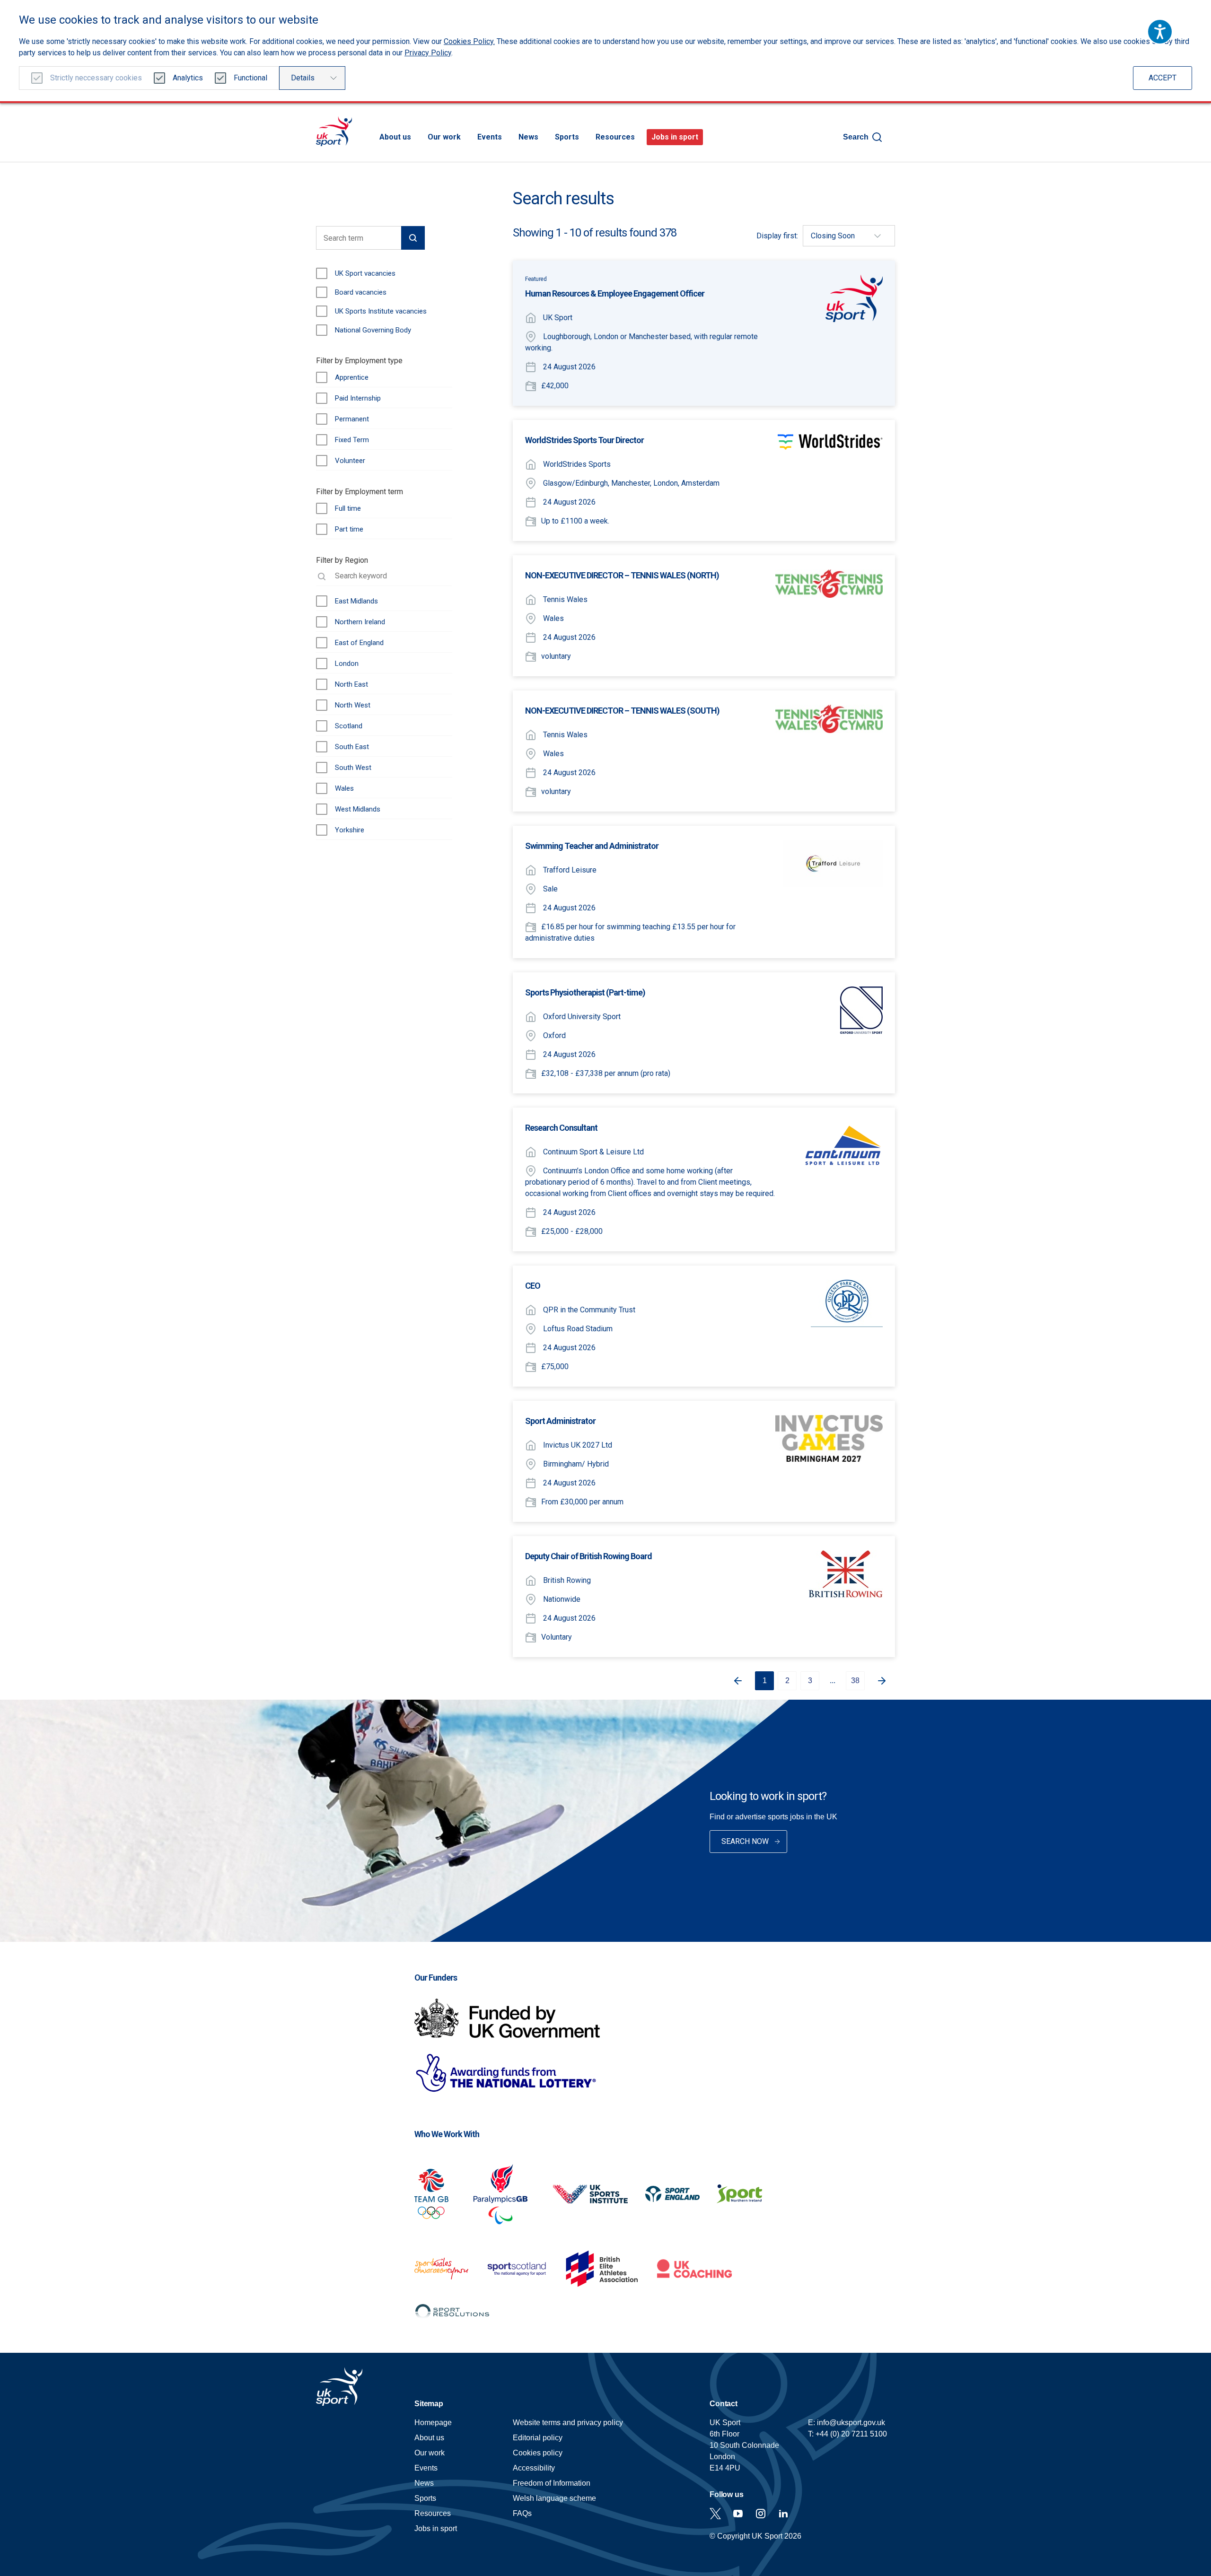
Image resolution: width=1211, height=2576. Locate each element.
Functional (250, 78)
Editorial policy (538, 2438)
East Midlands (356, 601)
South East (352, 747)
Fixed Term (352, 440)
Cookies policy (538, 2453)
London (347, 664)
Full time (348, 508)
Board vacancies (361, 292)
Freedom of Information (552, 2483)
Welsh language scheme (554, 2498)
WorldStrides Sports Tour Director (584, 440)
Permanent (352, 419)
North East (351, 684)
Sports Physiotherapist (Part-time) (585, 992)
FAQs (522, 2513)
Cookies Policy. (469, 41)
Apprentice (352, 377)
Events (490, 137)
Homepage (334, 131)
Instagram (761, 2514)
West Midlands (358, 809)
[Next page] (886, 1681)
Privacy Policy (428, 53)
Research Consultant (561, 1128)
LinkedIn (783, 2514)
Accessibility (534, 2468)
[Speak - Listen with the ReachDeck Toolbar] (1160, 32)
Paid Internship (358, 398)
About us (395, 137)
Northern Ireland (360, 622)
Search (856, 137)
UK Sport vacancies (365, 273)
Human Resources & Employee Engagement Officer (615, 293)
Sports (567, 137)
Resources (615, 137)
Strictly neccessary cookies (96, 78)
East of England (359, 643)
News (528, 137)
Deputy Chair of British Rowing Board (588, 1556)
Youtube (738, 2514)
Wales (344, 788)
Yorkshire (350, 830)
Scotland (349, 726)
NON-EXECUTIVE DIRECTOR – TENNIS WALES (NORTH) (622, 575)
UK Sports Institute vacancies (381, 311)
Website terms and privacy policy (568, 2423)
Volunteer (350, 461)
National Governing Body (373, 330)
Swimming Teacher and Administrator (592, 846)
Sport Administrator (560, 1421)
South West (353, 768)
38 (855, 1681)
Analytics (188, 78)
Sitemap (429, 2404)
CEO (533, 1286)
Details (303, 78)
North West (353, 705)
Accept (1163, 78)
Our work (444, 137)
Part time (349, 529)
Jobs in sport (675, 137)
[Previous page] (734, 1681)
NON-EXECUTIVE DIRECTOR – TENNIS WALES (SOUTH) (622, 711)
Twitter (715, 2514)
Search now (745, 1841)
